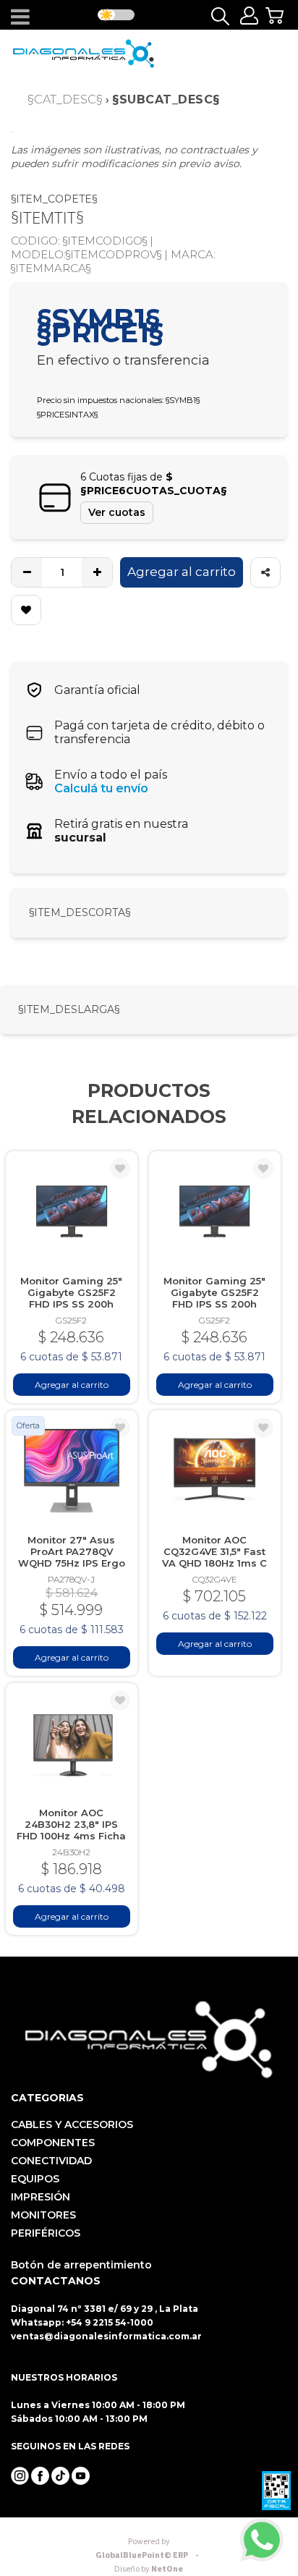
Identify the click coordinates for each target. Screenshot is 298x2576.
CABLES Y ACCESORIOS (72, 2124)
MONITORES (43, 2215)
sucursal (80, 838)
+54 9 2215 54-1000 (110, 2322)
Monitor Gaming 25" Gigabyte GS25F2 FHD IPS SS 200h (71, 1292)
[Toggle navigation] (20, 17)
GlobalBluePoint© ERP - (149, 2549)
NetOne (149, 2569)
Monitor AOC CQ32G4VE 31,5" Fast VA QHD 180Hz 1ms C (214, 1551)
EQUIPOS (35, 2179)
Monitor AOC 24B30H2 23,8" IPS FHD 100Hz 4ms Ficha (71, 1824)
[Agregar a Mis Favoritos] (26, 610)
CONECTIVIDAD (51, 2161)
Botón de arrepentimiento (81, 2265)
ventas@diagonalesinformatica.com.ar (106, 2336)
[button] (279, 16)
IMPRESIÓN (41, 2197)
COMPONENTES (53, 2143)
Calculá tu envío (101, 788)
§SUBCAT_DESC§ (166, 99)
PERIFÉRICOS (46, 2233)
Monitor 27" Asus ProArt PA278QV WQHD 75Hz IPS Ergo (72, 1551)
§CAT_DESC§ (65, 99)
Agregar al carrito (182, 572)
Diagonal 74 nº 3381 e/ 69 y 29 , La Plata (105, 2309)
